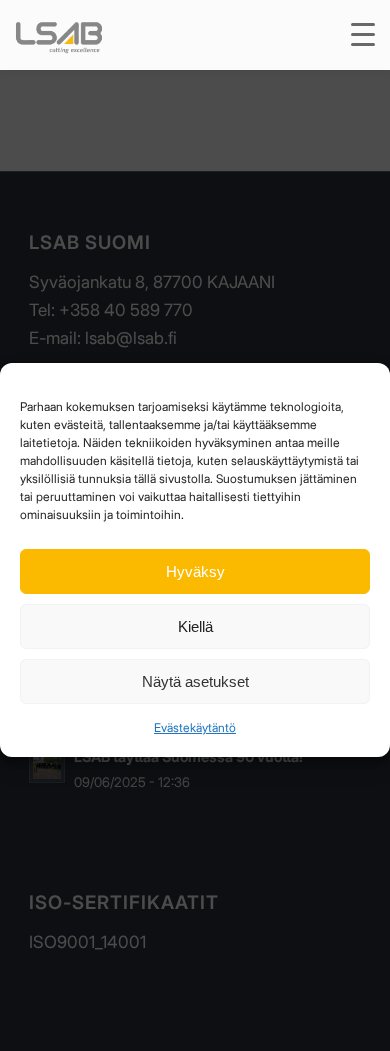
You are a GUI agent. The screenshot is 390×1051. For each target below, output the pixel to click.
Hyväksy (195, 571)
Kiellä (195, 626)
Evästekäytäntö (195, 727)
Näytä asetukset (195, 681)
